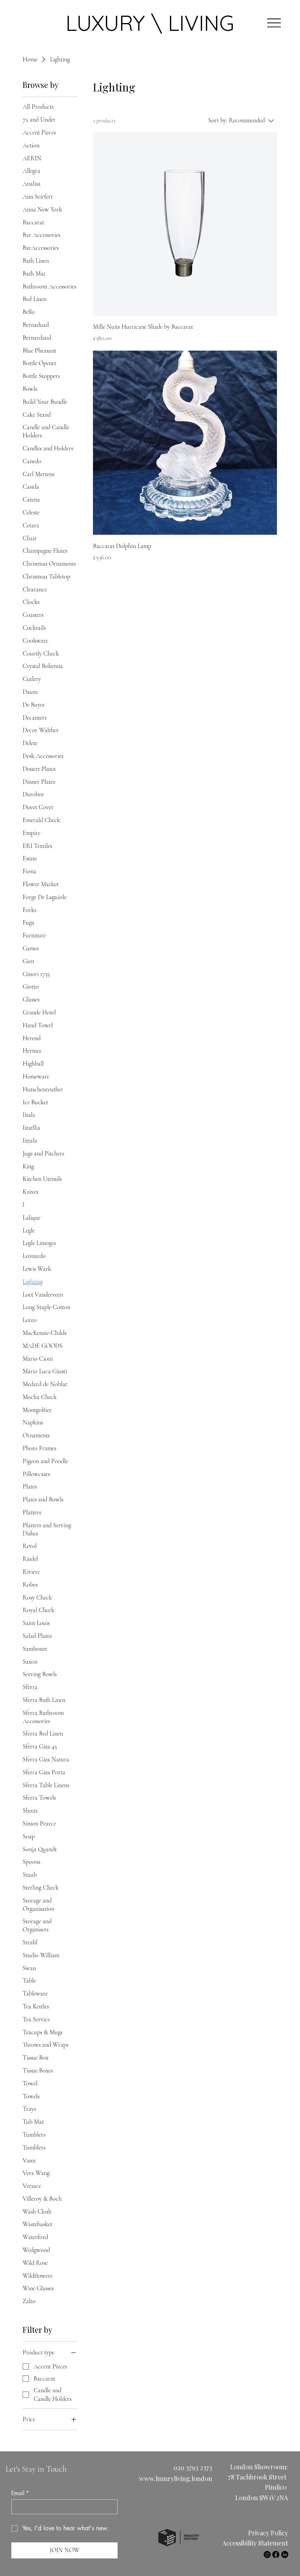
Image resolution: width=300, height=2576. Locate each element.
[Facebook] (276, 2555)
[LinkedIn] (285, 2555)
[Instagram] (267, 2555)
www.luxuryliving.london (176, 2478)
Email (20, 2493)
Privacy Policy (268, 2533)
